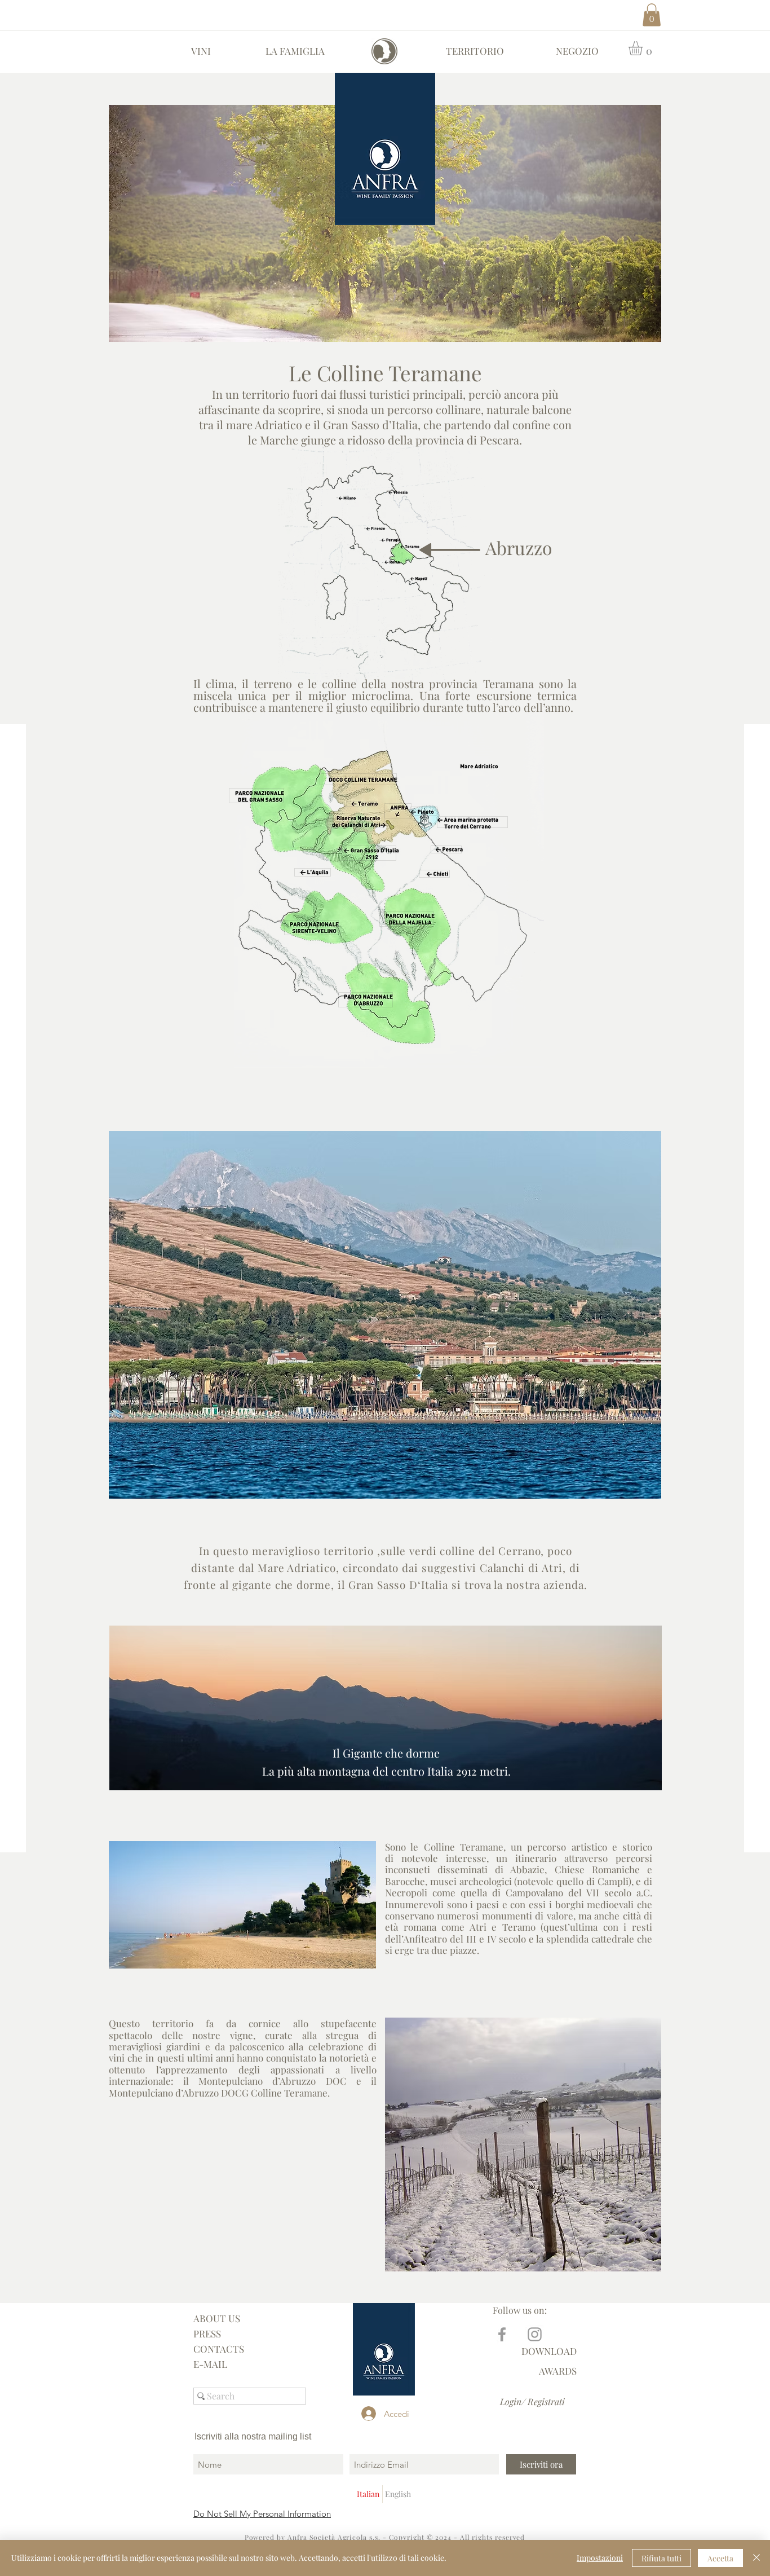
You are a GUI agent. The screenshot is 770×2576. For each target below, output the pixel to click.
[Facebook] (502, 2334)
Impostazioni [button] (600, 2558)
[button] (652, 15)
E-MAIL (210, 2364)
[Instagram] (535, 2334)
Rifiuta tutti (661, 2558)
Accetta (720, 2558)
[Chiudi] (756, 2558)
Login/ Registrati (532, 2401)
